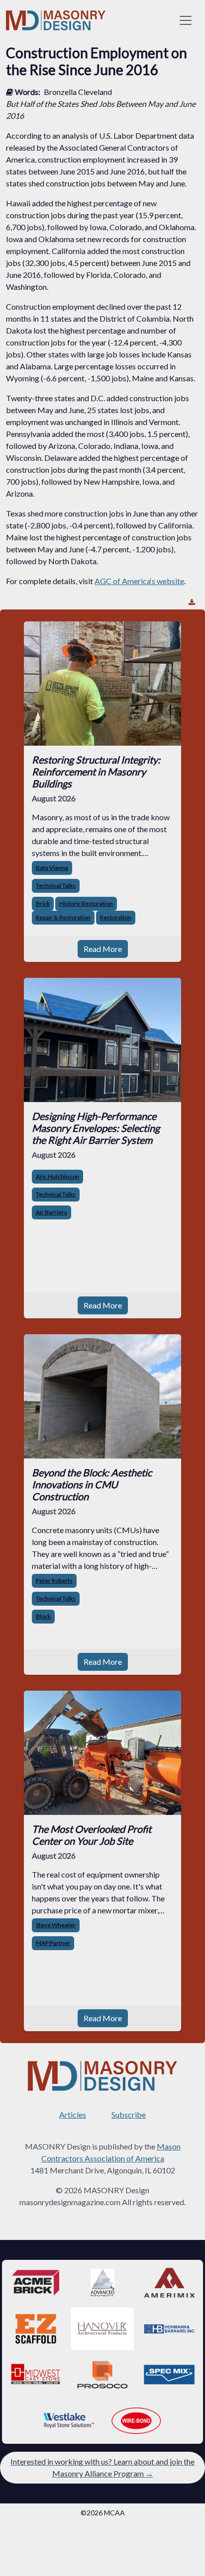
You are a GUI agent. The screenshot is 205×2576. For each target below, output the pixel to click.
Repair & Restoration (63, 917)
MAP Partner (53, 1943)
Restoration (116, 917)
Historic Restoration (86, 903)
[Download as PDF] (192, 602)
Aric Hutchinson (57, 1176)
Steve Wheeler (56, 1925)
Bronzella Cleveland (78, 92)
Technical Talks (56, 886)
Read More (103, 949)
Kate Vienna (52, 868)
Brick (43, 903)
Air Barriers (51, 1212)
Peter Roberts (54, 1581)
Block (43, 1616)
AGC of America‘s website (139, 581)
